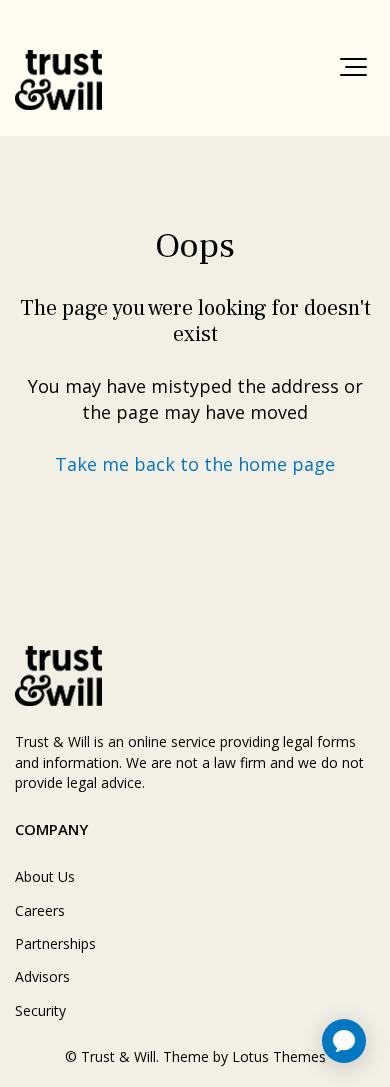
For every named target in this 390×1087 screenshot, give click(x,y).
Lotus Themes (279, 1056)
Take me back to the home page (195, 464)
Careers (40, 910)
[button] (353, 67)
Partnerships (55, 943)
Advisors (42, 976)
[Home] (58, 80)
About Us (45, 876)
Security (40, 1010)
